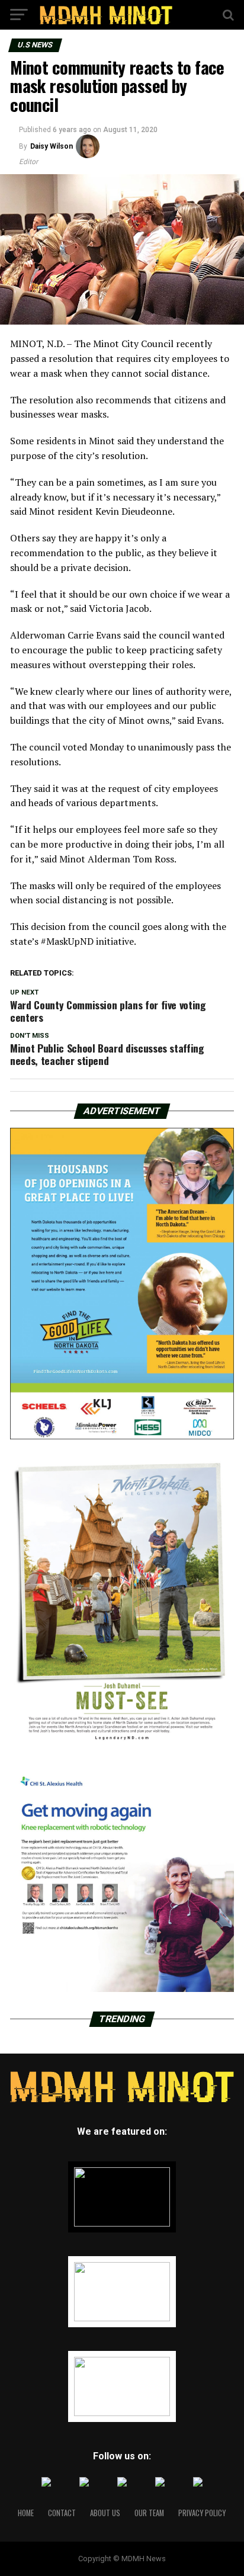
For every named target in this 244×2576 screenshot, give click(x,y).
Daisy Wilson (52, 146)
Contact (62, 2513)
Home (26, 2513)
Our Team (149, 2513)
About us (105, 2513)
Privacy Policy (202, 2513)
